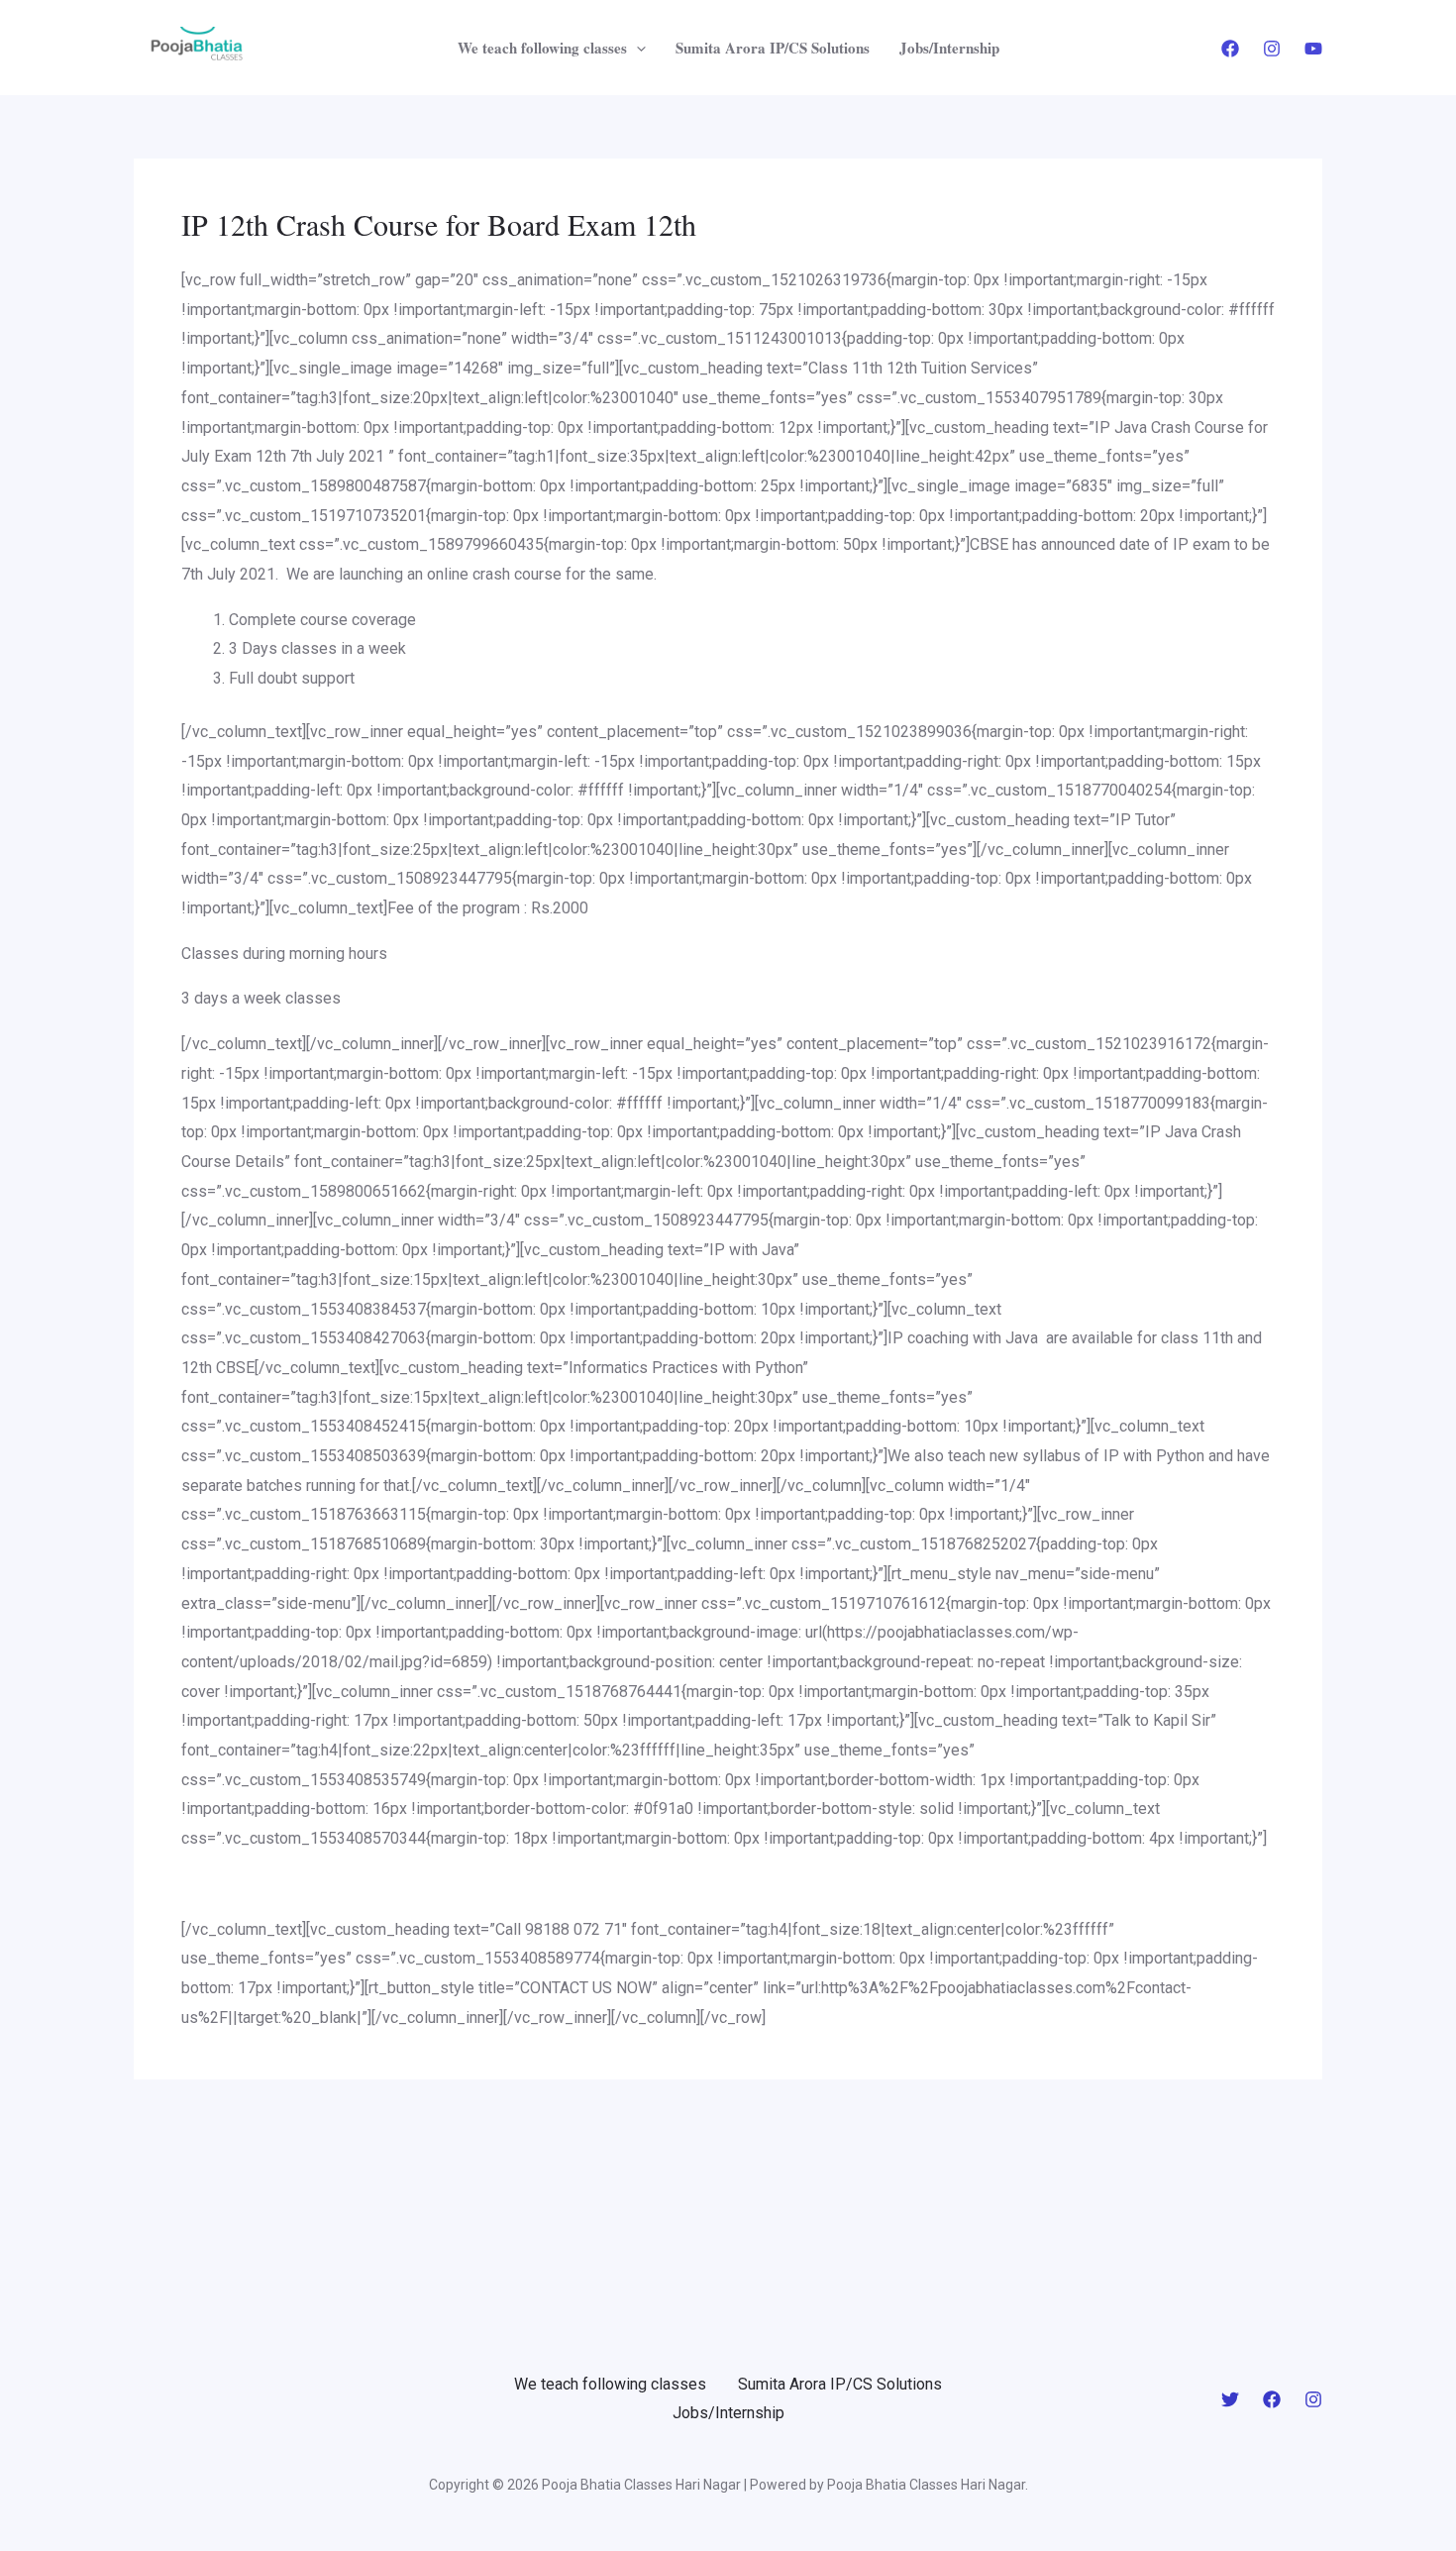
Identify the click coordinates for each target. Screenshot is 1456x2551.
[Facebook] (1230, 49)
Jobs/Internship (949, 48)
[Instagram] (1272, 49)
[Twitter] (1230, 2399)
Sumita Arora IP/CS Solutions (773, 48)
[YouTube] (1313, 49)
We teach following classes (542, 48)
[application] (636, 48)
